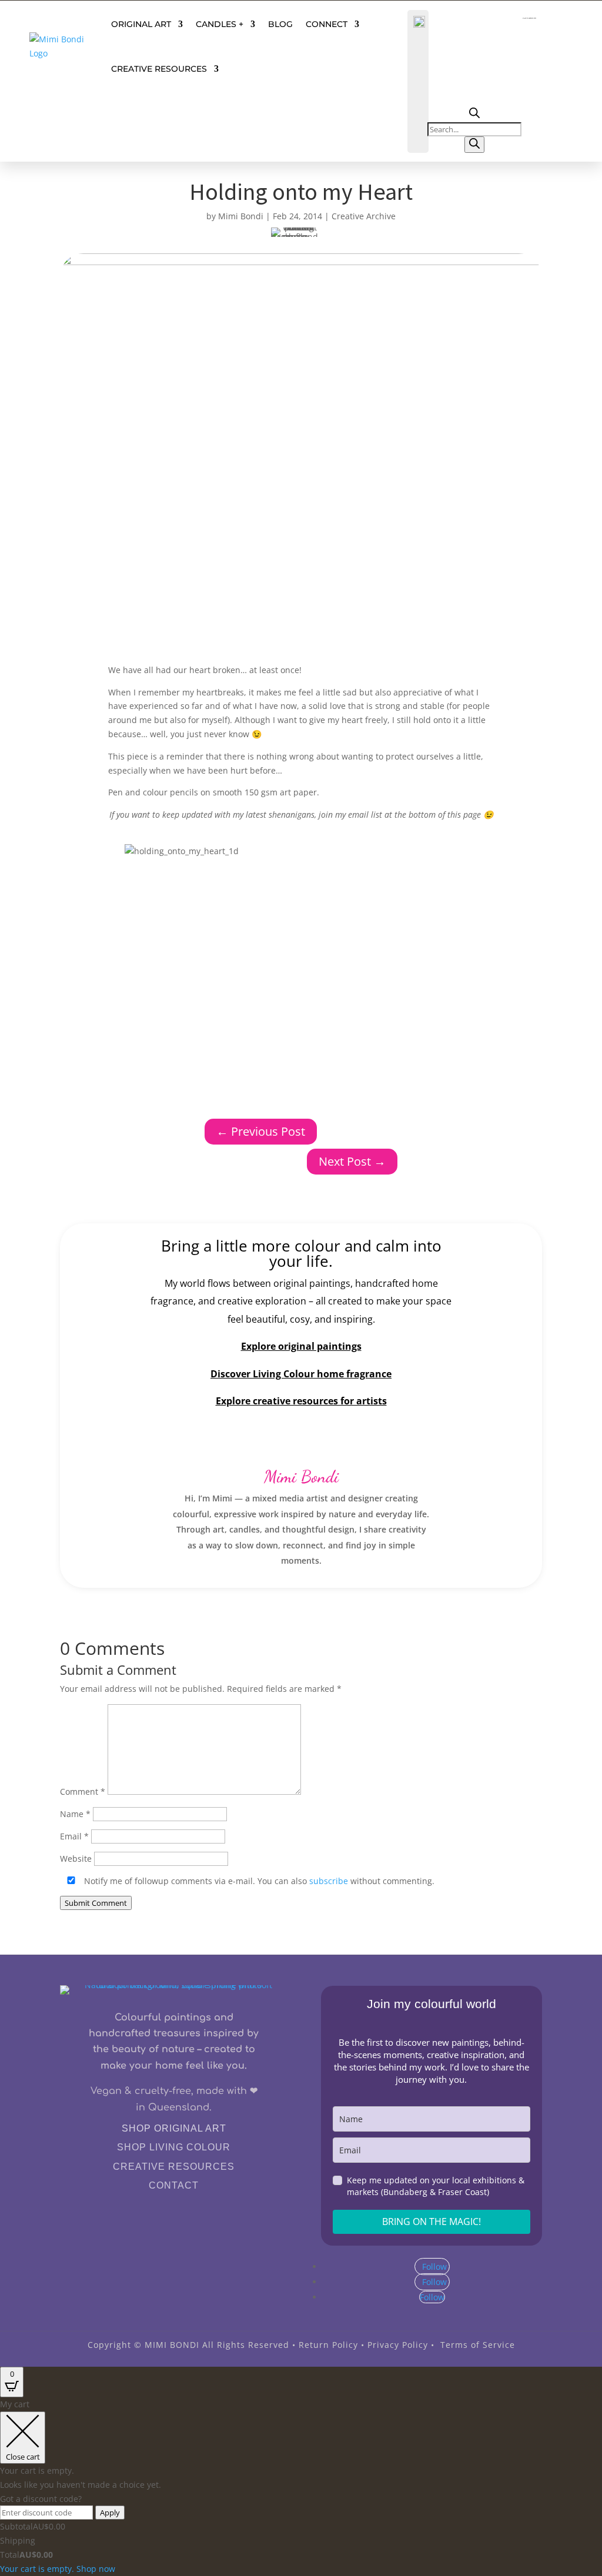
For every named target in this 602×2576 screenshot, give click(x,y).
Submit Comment (96, 1903)
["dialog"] (301, 2486)
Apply (110, 2513)
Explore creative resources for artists (301, 1401)
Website (76, 1859)
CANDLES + (220, 24)
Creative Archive (364, 216)
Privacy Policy (398, 2345)
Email (74, 1836)
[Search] (474, 145)
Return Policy (328, 2345)
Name (75, 1814)
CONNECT (327, 24)
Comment (83, 1792)
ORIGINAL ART (141, 24)
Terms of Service (478, 2345)
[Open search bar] (474, 115)
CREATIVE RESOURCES (159, 69)
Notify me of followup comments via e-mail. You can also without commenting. (258, 1881)
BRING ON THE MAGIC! (432, 2222)
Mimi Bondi (241, 216)
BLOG (280, 24)
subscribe (329, 1881)
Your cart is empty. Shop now (58, 2569)
